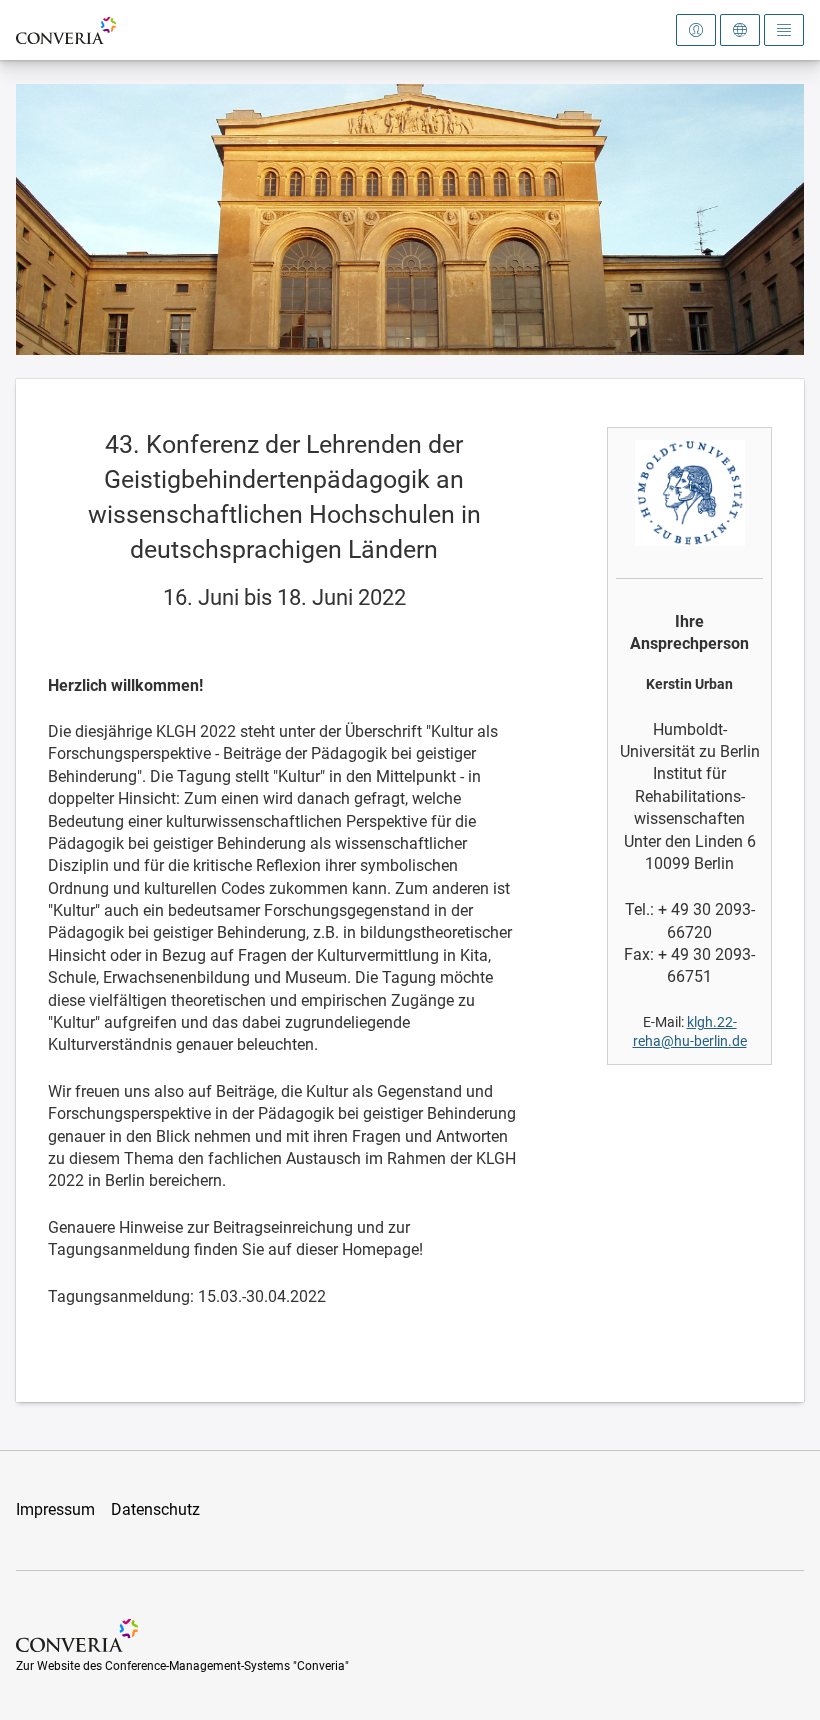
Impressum (55, 1509)
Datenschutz (155, 1509)
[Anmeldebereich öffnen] (696, 30)
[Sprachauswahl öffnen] (740, 30)
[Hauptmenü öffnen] (784, 30)
